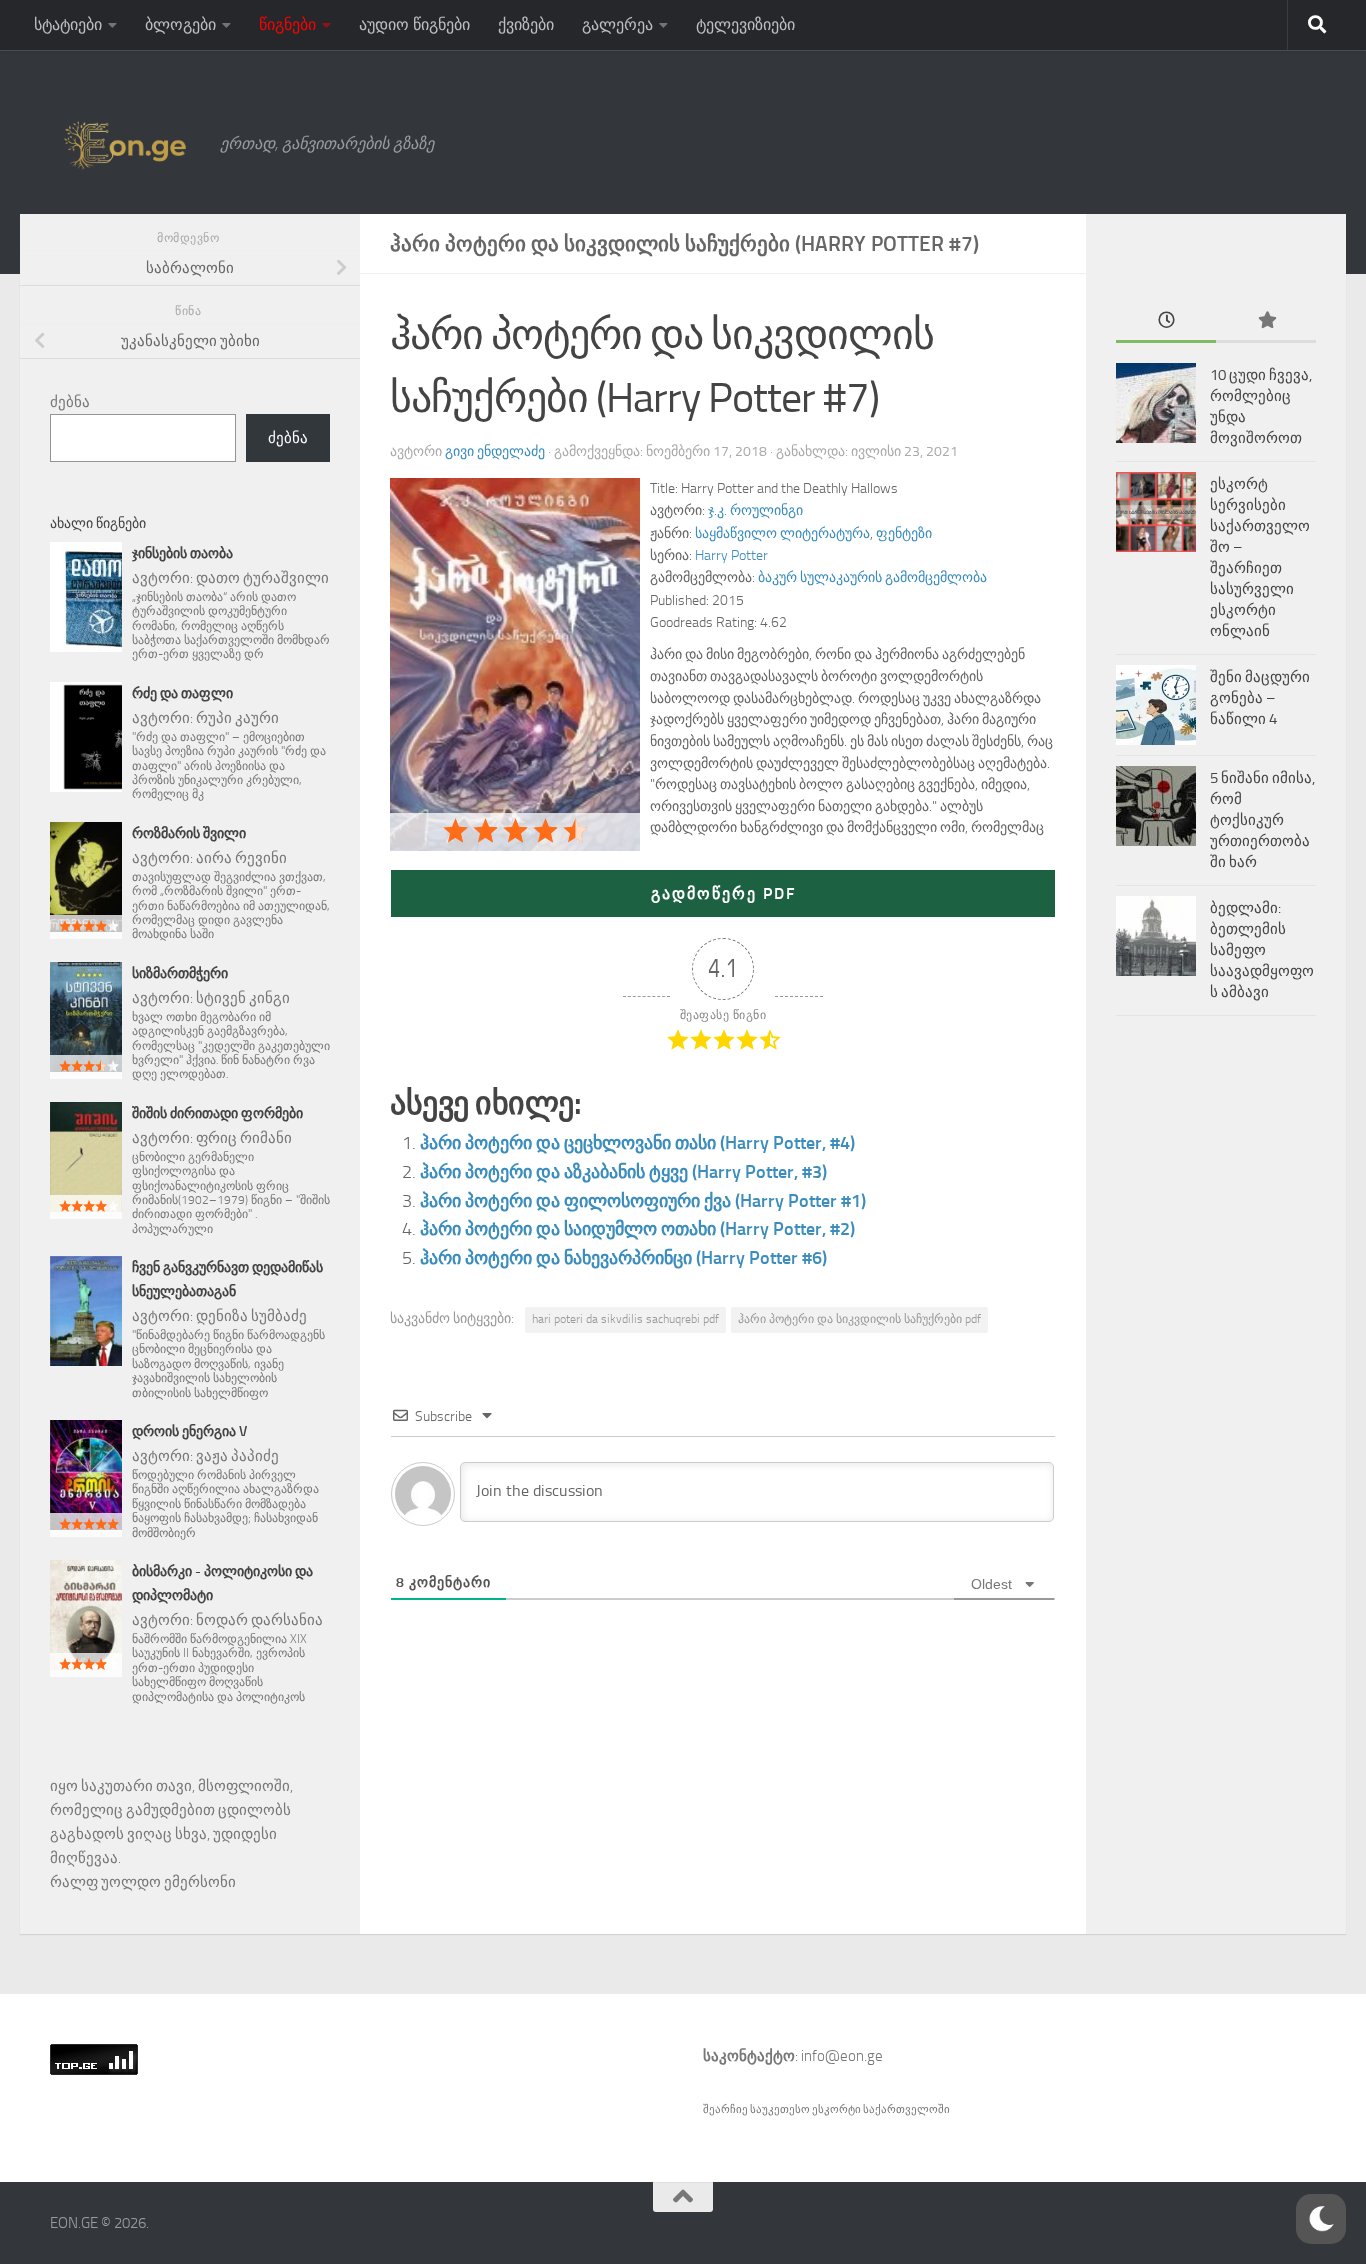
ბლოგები (180, 24)
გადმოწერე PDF (723, 893)
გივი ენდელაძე (495, 451)
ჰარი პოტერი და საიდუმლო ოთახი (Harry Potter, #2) (637, 1229)
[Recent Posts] (1166, 321)
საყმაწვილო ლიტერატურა (782, 533)
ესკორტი (837, 2109)
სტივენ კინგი (243, 998)
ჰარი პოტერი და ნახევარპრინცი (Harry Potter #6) (623, 1258)
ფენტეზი (904, 533)
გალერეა (617, 24)
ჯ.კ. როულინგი (755, 510)
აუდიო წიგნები (414, 24)
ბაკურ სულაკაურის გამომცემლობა (872, 577)
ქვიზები (526, 24)
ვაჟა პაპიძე (237, 1456)
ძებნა (70, 402)
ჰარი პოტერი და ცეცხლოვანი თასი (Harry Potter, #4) (637, 1143)
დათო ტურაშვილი (262, 578)
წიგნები (287, 24)
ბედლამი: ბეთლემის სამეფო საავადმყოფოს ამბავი (1262, 950)
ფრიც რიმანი (244, 1138)
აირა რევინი (241, 858)
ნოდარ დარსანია (259, 1620)
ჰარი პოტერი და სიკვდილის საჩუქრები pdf (859, 1319)
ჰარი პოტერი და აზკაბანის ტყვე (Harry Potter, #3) (623, 1172)
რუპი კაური (237, 718)
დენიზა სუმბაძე (251, 1316)
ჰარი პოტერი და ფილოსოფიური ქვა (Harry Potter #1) (643, 1201)
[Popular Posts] (1266, 321)
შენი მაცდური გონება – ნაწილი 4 (1260, 698)
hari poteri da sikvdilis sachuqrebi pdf (625, 1319)
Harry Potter (731, 555)
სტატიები (68, 24)
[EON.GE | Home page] (125, 144)
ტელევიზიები (745, 24)
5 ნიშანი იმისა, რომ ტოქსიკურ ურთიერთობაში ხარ (1262, 820)
